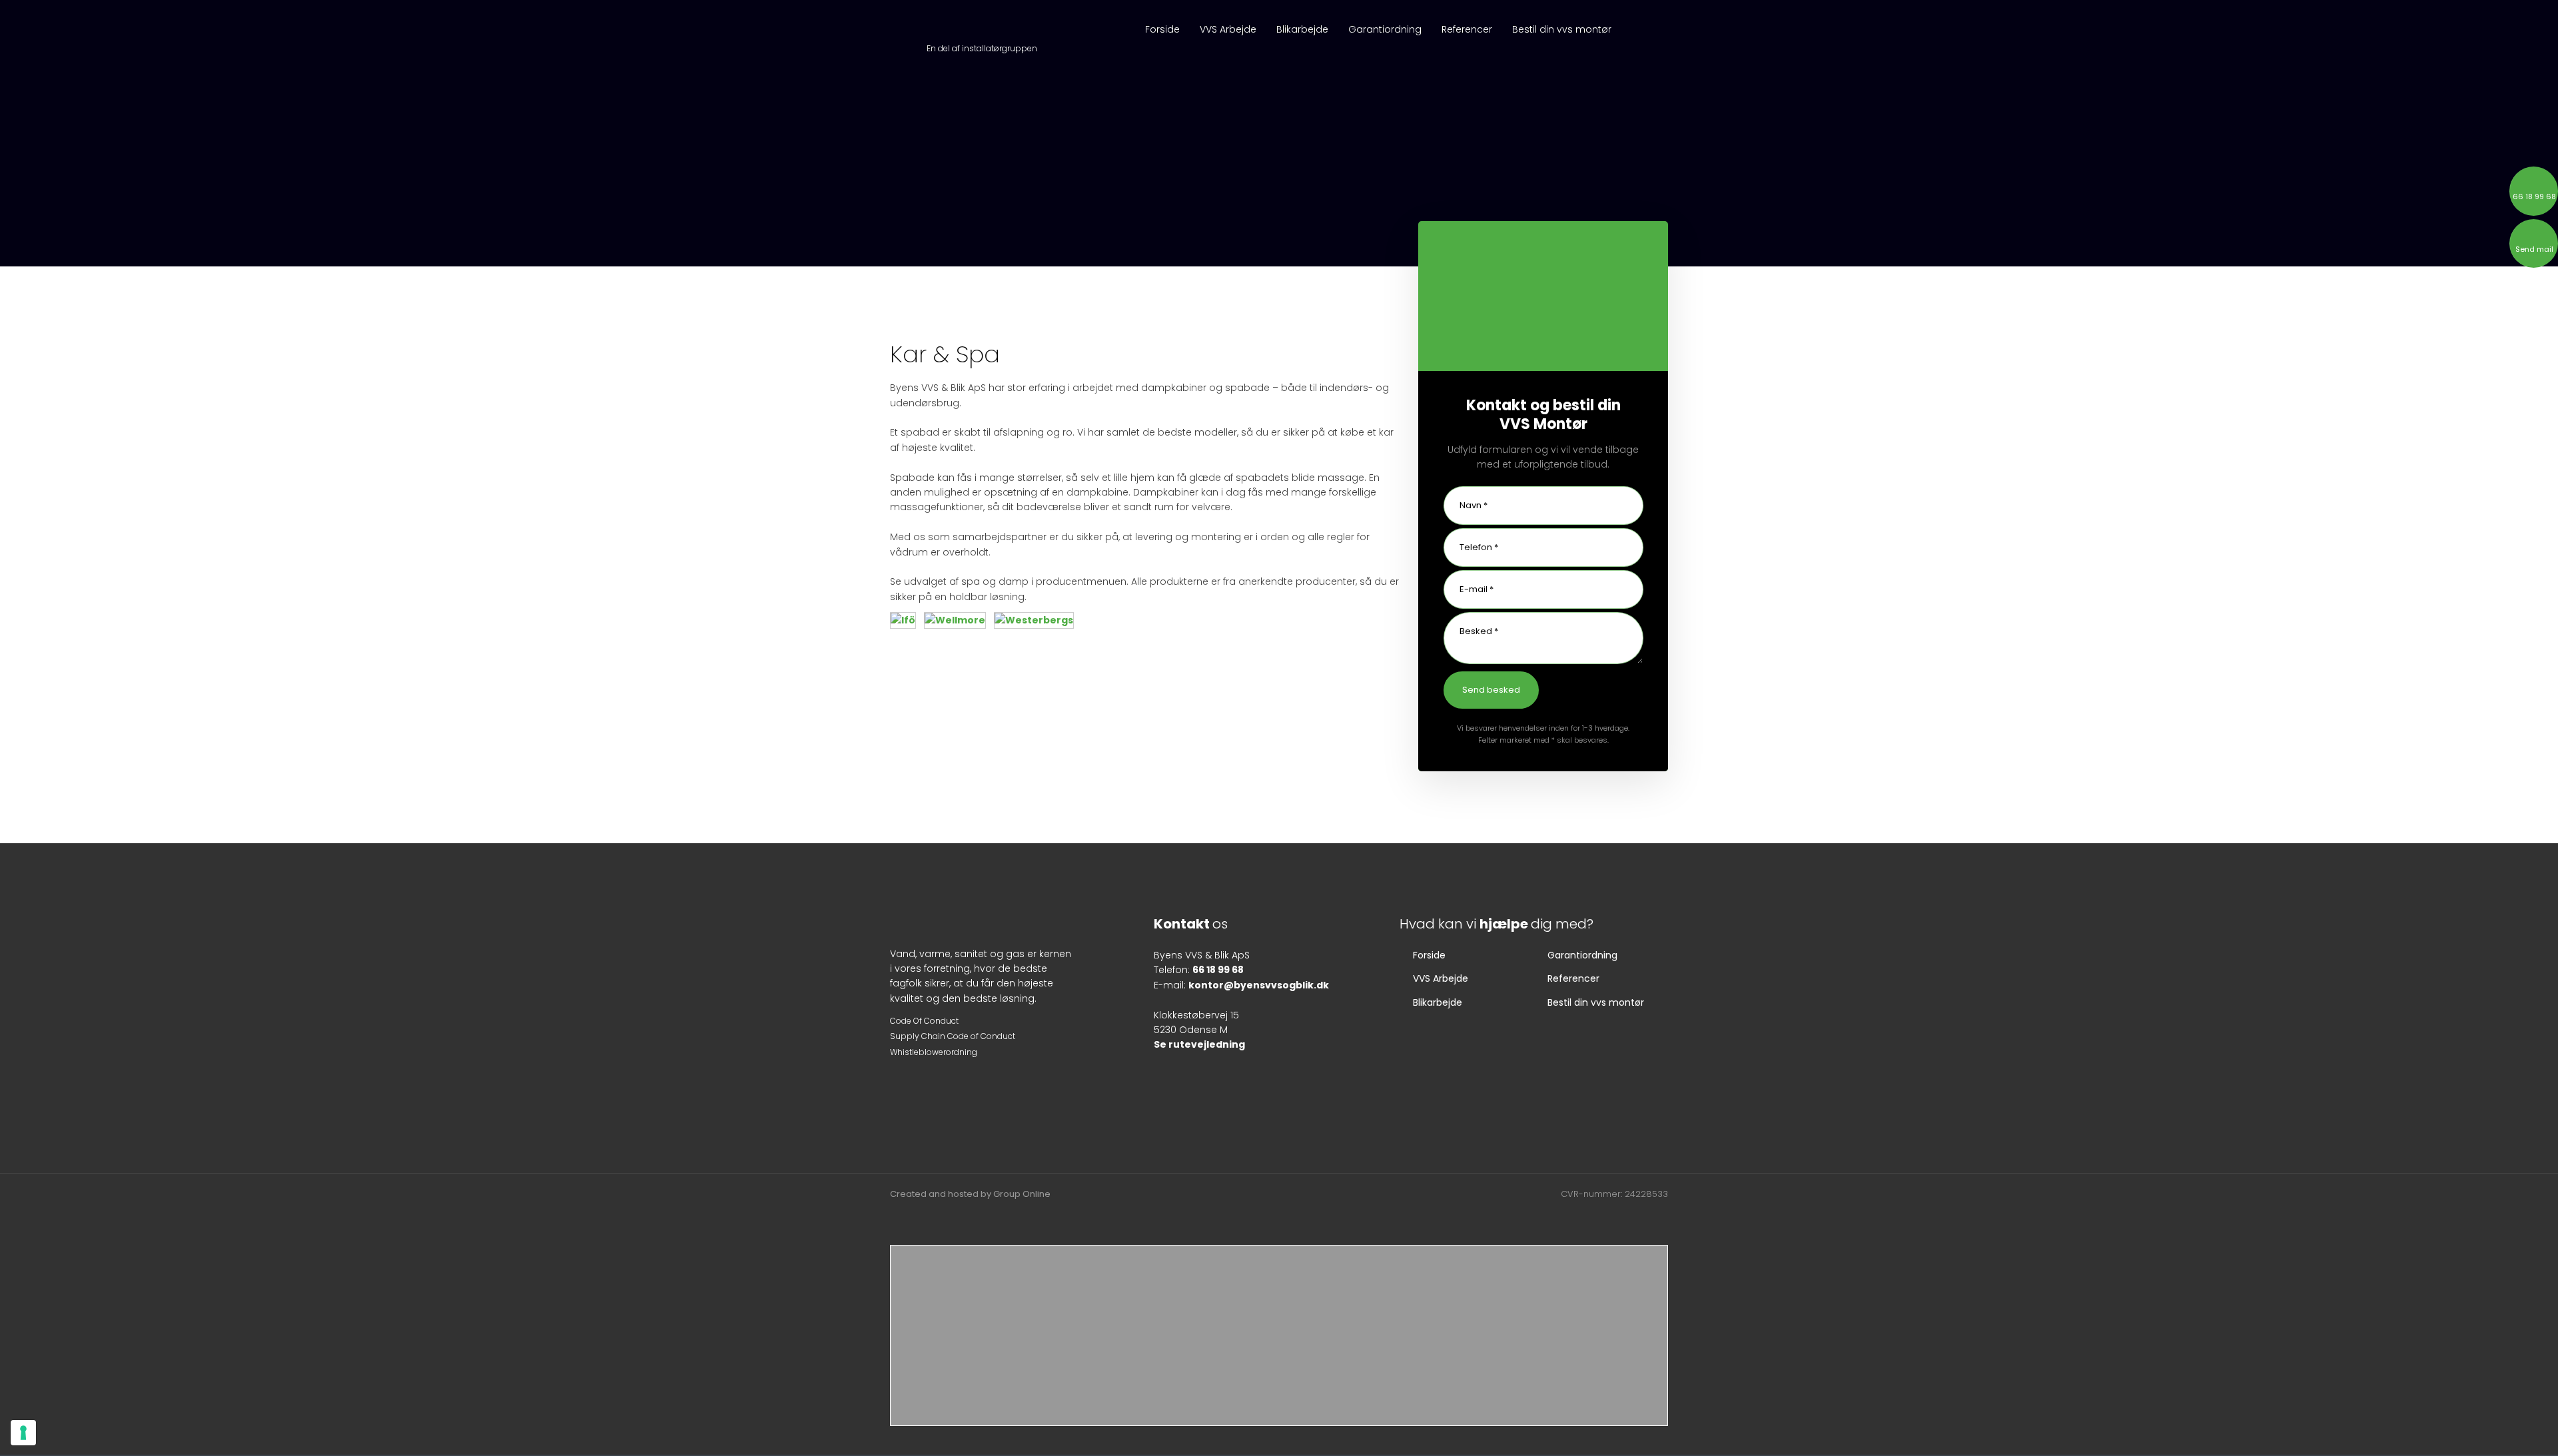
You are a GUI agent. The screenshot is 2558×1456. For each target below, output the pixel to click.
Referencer (1467, 29)
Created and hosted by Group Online (970, 1194)
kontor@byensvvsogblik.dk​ (1259, 985)
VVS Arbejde (1228, 29)
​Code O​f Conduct (924, 1021)
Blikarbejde (1302, 29)
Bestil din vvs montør (1562, 29)
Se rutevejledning (1199, 1044)
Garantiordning (1385, 29)
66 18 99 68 (1218, 970)
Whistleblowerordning (934, 1052)
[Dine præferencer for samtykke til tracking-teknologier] (23, 1433)
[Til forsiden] (982, 28)
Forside (1162, 29)
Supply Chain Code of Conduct (953, 1036)
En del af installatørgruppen (982, 48)
